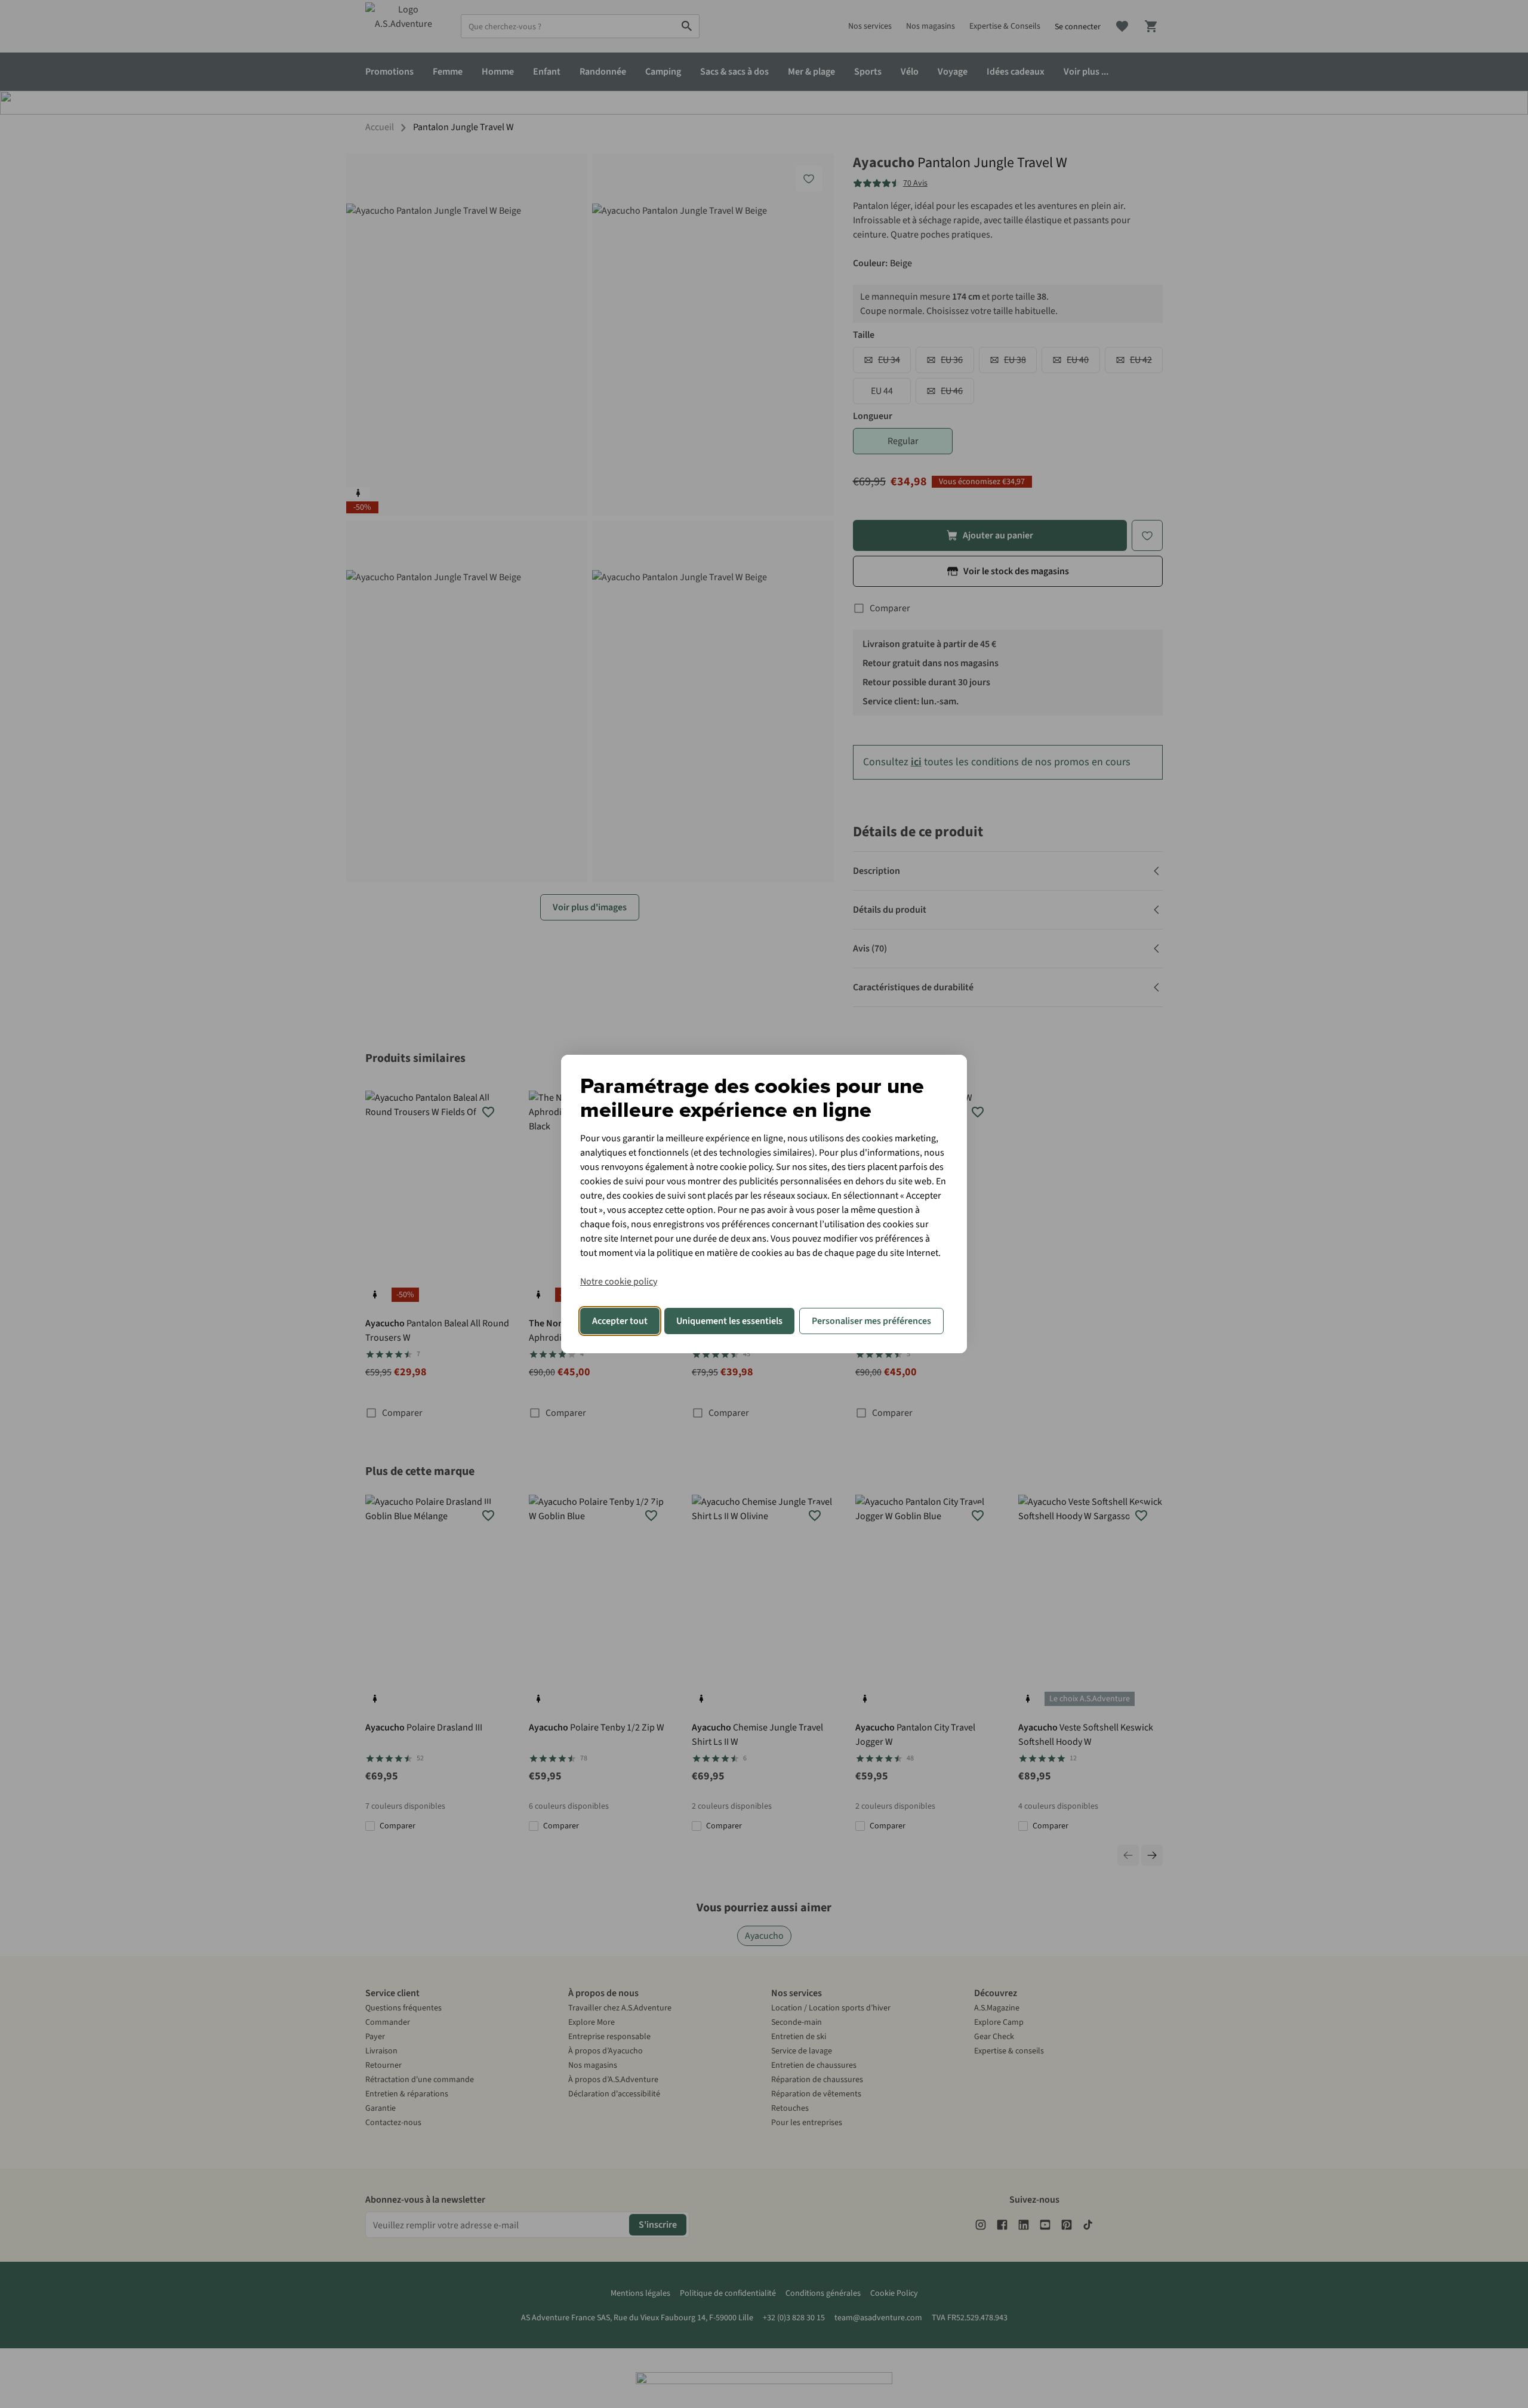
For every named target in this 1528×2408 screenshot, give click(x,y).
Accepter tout (620, 1321)
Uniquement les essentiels (729, 1321)
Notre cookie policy (619, 1282)
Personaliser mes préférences (871, 1321)
